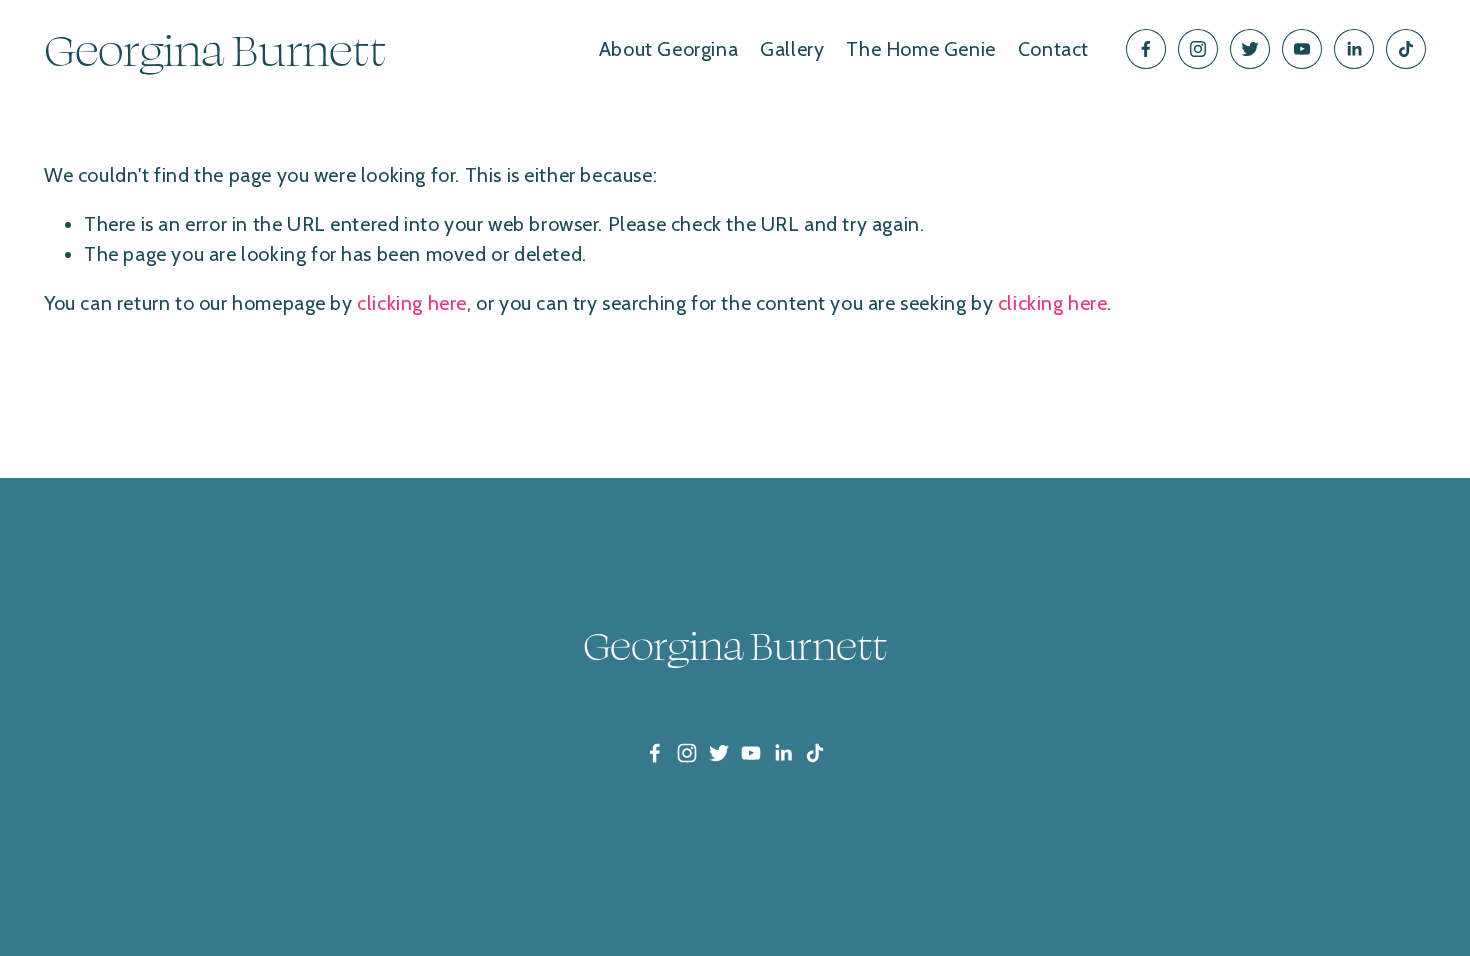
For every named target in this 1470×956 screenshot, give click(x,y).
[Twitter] (1250, 49)
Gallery (792, 49)
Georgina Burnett (215, 49)
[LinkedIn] (1354, 49)
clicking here (412, 303)
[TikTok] (1406, 49)
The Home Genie (920, 49)
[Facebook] (1146, 49)
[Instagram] (1198, 49)
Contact (1053, 49)
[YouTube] (1302, 49)
